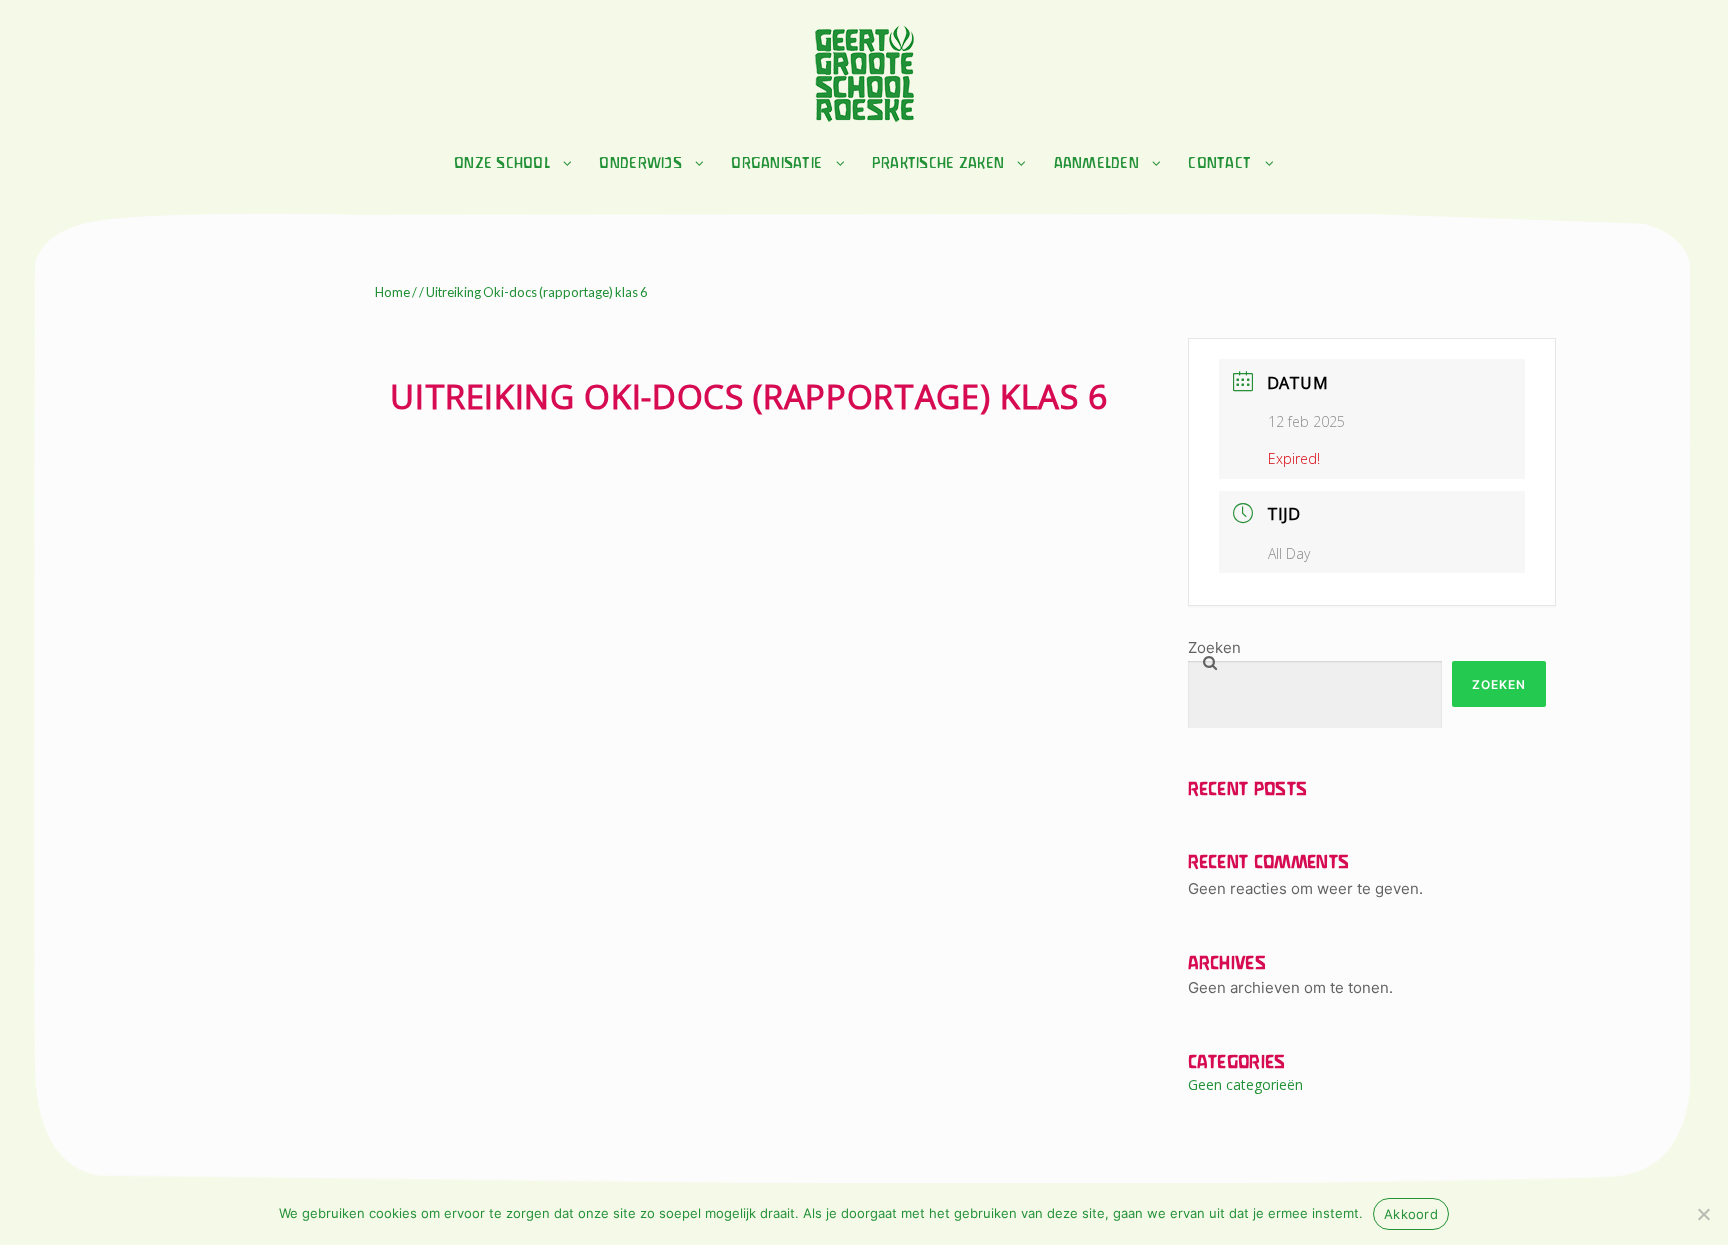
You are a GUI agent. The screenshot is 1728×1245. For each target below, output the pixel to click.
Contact (1219, 164)
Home (392, 292)
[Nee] (1703, 1214)
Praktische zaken (938, 164)
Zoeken (1214, 647)
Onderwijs (640, 164)
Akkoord (1411, 1214)
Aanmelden (1096, 164)
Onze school (502, 164)
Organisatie (776, 164)
